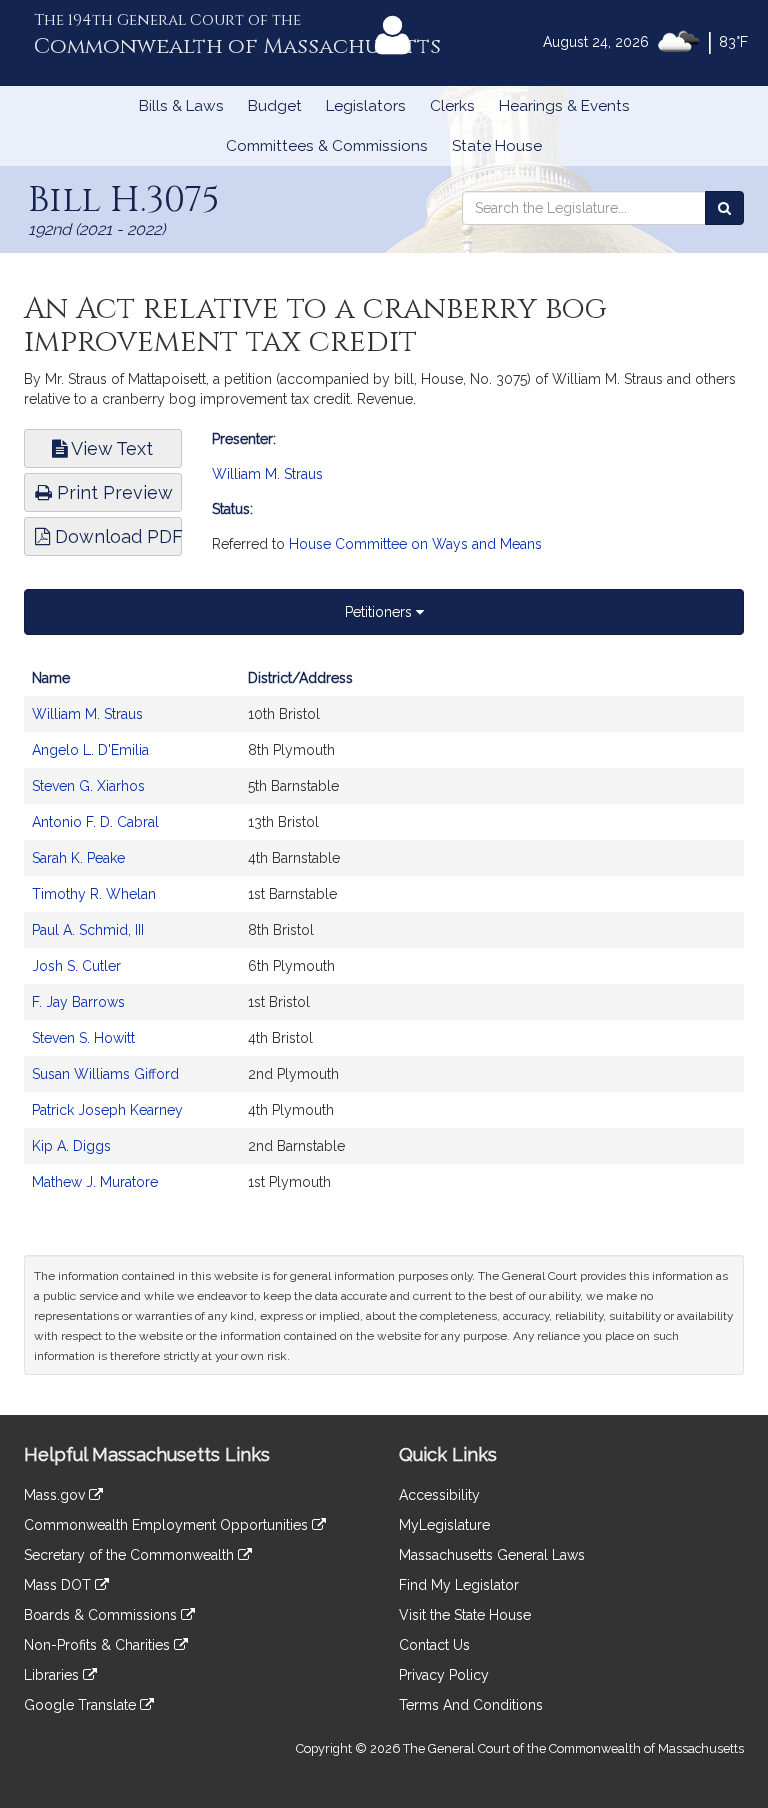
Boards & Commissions (102, 1615)
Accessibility (439, 1495)
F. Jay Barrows (78, 1002)
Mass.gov (56, 1495)
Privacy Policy (444, 1675)
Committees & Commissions (327, 146)
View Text (110, 448)
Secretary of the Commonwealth (131, 1555)
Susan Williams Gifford (105, 1074)
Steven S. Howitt (83, 1038)
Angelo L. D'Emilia (90, 750)
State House (497, 146)
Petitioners (380, 612)
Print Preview (112, 492)
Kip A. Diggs (71, 1146)
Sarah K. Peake (78, 858)
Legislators (366, 106)
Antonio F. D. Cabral (95, 822)
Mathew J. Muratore (95, 1182)
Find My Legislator (459, 1585)
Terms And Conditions (471, 1705)
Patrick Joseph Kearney (107, 1110)
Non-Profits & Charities (99, 1645)
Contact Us (434, 1645)
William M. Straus (267, 474)
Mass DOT (59, 1585)
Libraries (53, 1675)
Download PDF (116, 536)
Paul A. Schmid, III (88, 930)
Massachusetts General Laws (492, 1555)
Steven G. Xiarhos (88, 786)
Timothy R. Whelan (94, 894)
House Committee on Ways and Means (415, 544)
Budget (275, 106)
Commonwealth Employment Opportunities (168, 1525)
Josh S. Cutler (76, 966)
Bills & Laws (181, 106)
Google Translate (82, 1705)
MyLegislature (444, 1525)
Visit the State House (465, 1615)
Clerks (452, 106)
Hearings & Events (564, 106)
